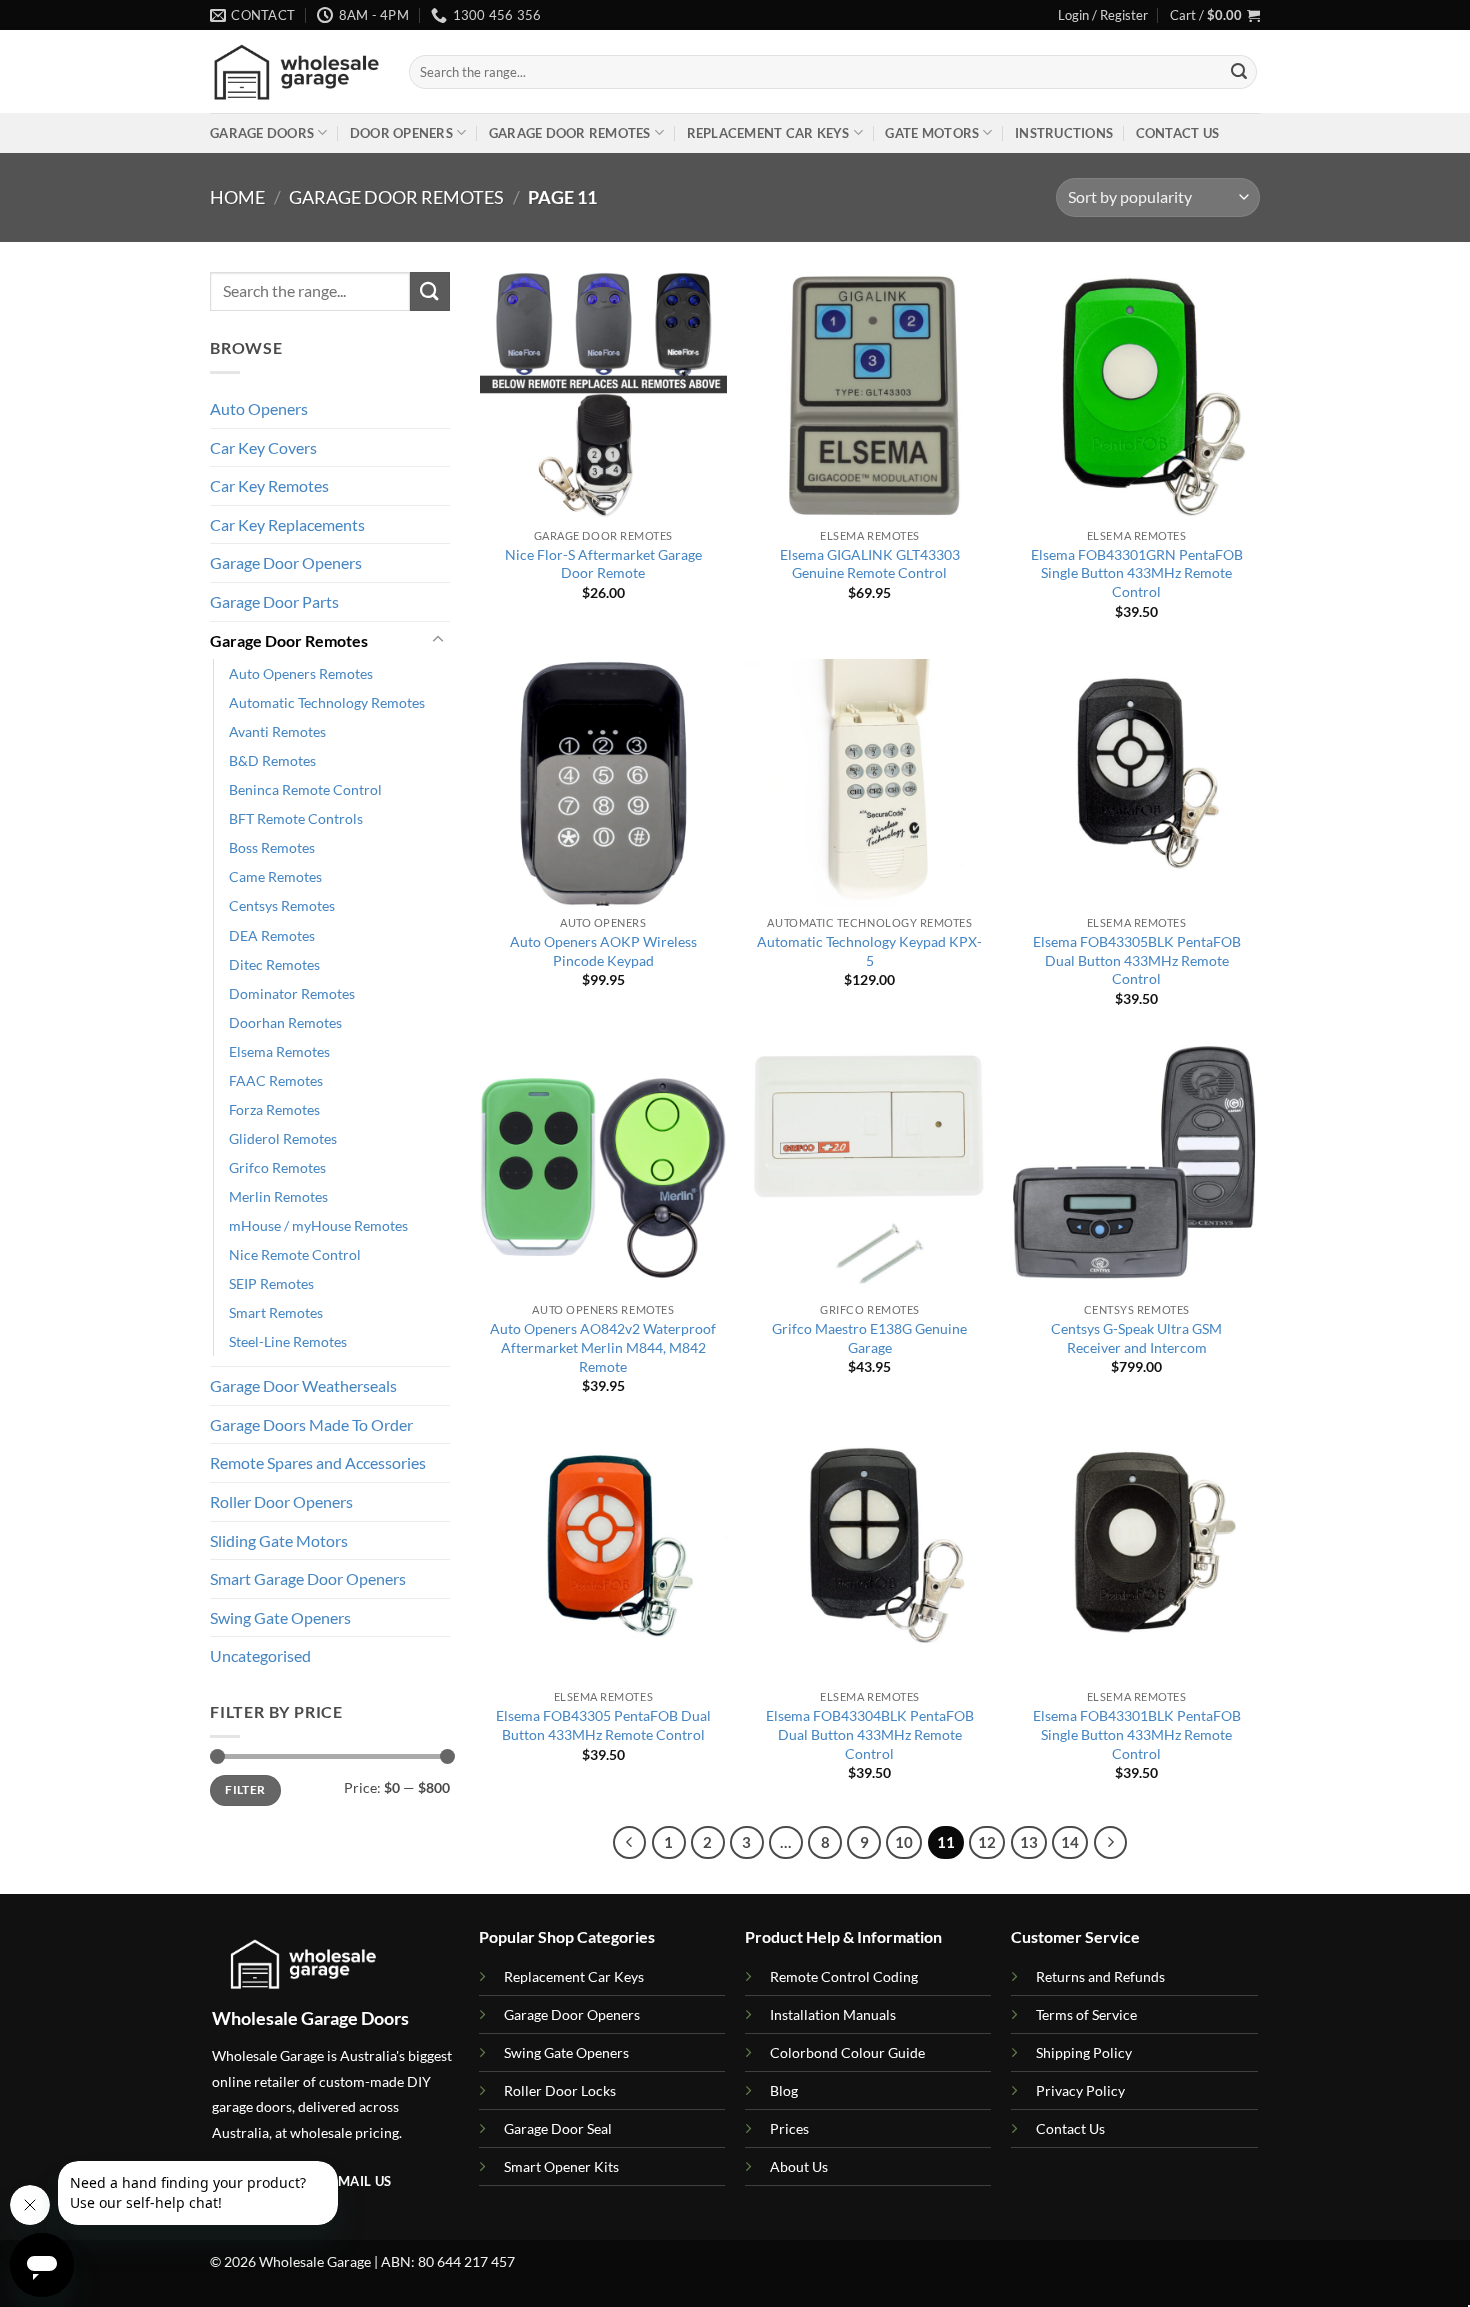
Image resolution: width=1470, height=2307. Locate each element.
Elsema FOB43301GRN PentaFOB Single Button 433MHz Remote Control (1137, 573)
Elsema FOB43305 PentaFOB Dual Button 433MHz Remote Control (603, 1725)
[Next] (1111, 1843)
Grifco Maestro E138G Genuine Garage (869, 1338)
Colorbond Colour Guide (847, 2052)
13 (1029, 1842)
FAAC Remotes (276, 1080)
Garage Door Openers (286, 562)
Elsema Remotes (279, 1051)
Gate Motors (932, 133)
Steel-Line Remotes (288, 1341)
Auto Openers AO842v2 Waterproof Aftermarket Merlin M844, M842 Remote (603, 1347)
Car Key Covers (263, 447)
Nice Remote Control (295, 1254)
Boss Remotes (272, 847)
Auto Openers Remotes (301, 673)
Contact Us (1178, 133)
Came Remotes (275, 876)
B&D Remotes (272, 760)
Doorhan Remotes (285, 1022)
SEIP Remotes (271, 1283)
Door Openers (401, 133)
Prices (789, 2128)
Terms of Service (1086, 2014)
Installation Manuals (833, 2014)
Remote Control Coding (844, 1976)
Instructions (1064, 133)
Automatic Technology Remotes (327, 702)
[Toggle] (438, 640)
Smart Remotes (276, 1312)
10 (904, 1842)
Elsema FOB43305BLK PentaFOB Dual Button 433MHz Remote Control (1137, 960)
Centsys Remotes (282, 905)
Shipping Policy (1084, 2052)
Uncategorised (260, 1655)
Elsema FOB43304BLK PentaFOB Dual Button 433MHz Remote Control (870, 1734)
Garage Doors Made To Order (311, 1424)
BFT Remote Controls (296, 818)
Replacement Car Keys (768, 133)
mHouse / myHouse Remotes (318, 1225)
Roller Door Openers (281, 1501)
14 (1070, 1842)
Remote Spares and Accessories (318, 1462)
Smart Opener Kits (561, 2166)
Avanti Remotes (277, 731)
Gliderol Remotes (283, 1138)
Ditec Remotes (274, 964)
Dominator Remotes (292, 993)
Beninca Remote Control (305, 789)
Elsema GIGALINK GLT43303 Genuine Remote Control (870, 564)
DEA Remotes (272, 935)
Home (237, 197)
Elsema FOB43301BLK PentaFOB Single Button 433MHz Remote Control (1137, 1734)
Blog (784, 2090)
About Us (799, 2166)
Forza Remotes (274, 1109)
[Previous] (630, 1843)
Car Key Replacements (287, 524)
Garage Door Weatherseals (303, 1385)
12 (987, 1842)
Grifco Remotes (277, 1167)
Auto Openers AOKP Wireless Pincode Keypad (603, 951)
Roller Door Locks (560, 2090)
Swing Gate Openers (280, 1617)
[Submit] (1239, 72)
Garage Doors (262, 133)
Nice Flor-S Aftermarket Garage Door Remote (603, 564)
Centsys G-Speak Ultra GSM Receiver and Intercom (1136, 1338)
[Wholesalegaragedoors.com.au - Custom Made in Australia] (294, 72)
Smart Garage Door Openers (308, 1578)
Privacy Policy (1080, 2090)
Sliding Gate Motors (279, 1540)
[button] (1103, 15)
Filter (245, 1789)
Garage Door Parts (274, 601)
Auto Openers (259, 408)
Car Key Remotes (269, 485)
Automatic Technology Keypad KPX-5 (869, 951)
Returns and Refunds (1100, 1976)
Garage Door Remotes (570, 133)
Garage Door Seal (558, 2128)
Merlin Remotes (278, 1196)
